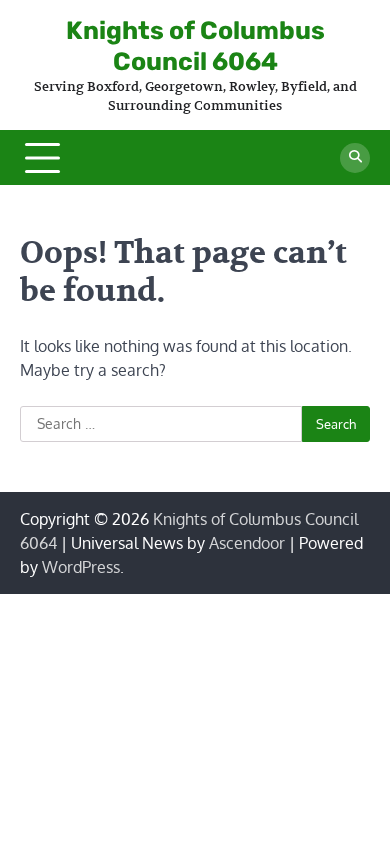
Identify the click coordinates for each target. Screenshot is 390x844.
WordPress (81, 567)
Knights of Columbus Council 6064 (195, 46)
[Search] (355, 158)
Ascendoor (247, 543)
